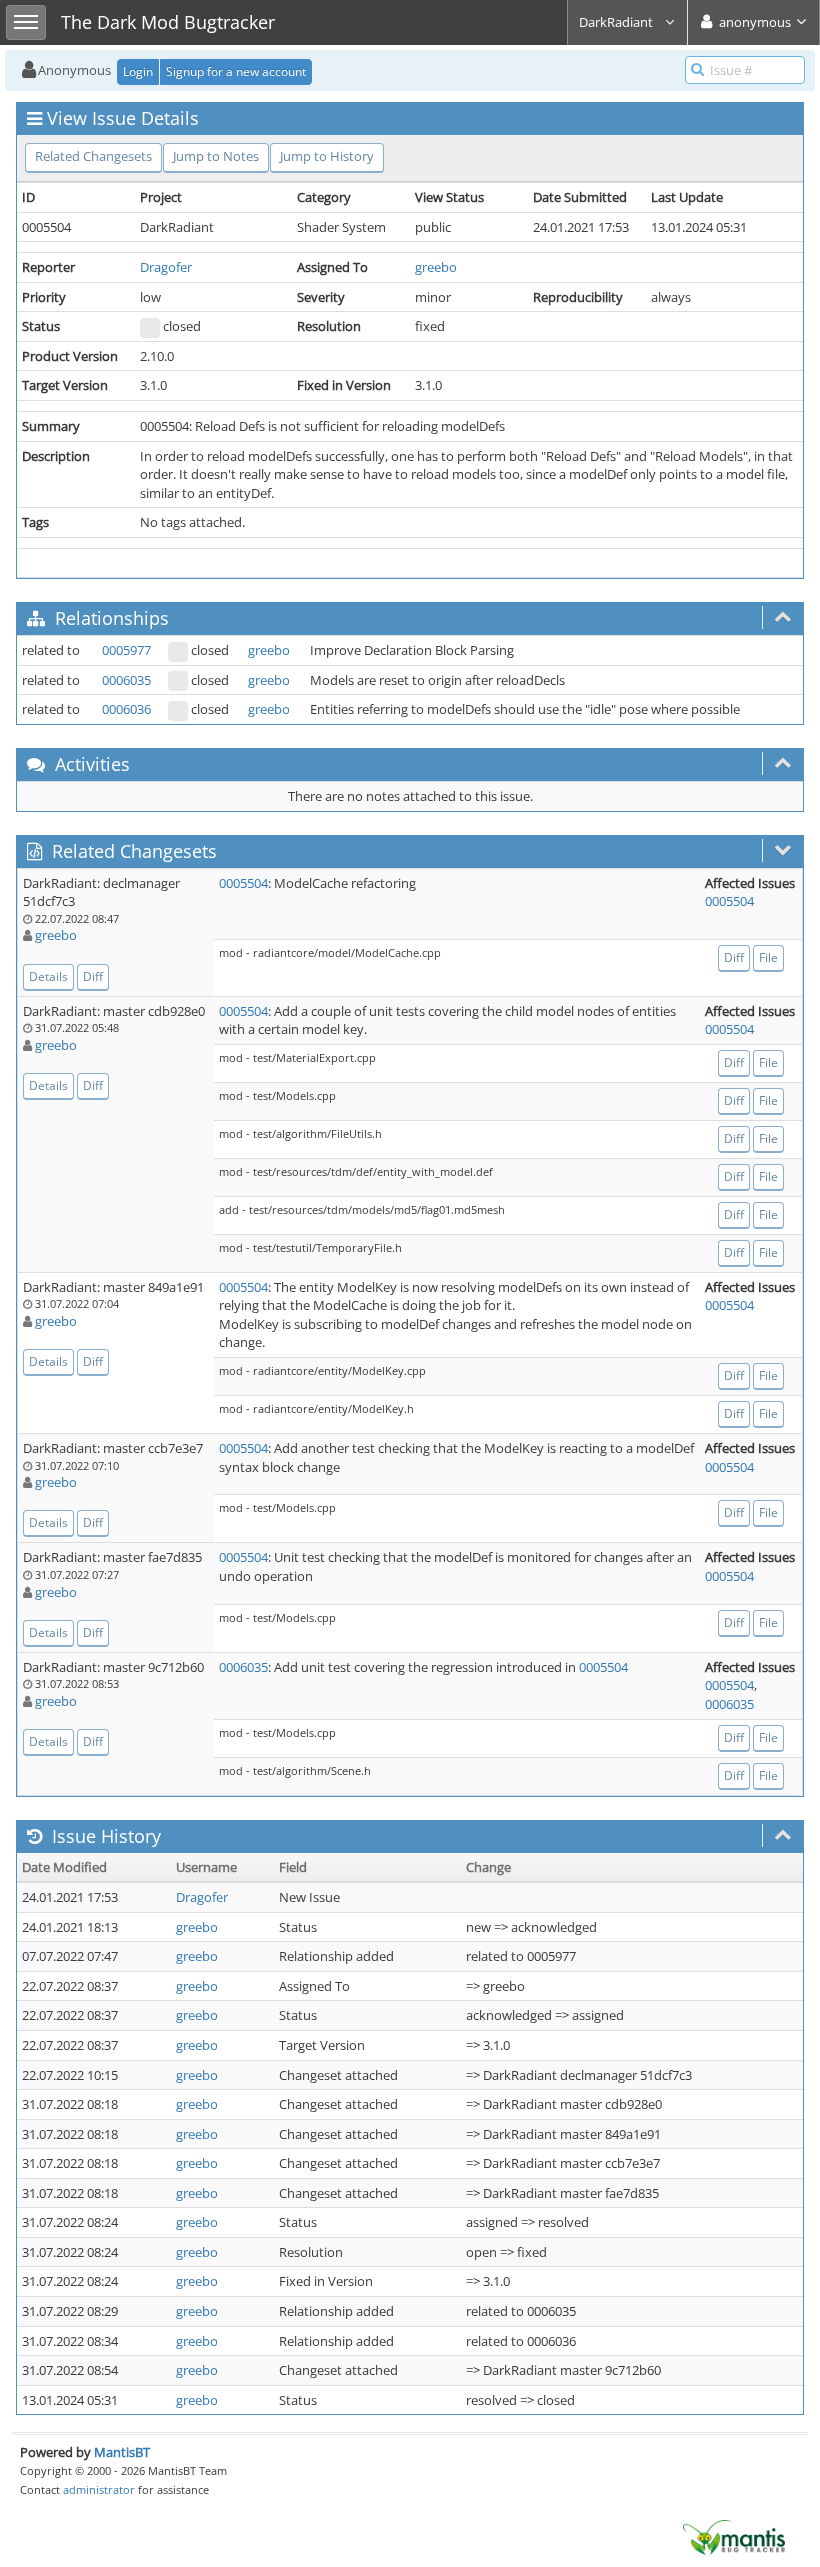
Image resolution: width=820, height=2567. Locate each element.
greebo (436, 267)
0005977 (126, 650)
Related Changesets (93, 156)
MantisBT (122, 2452)
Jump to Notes (216, 156)
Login (138, 71)
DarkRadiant (617, 22)
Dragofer (166, 267)
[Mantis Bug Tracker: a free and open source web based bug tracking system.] (734, 2536)
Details (48, 976)
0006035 (126, 680)
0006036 (126, 709)
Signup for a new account (236, 71)
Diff (93, 976)
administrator (99, 2489)
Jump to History (327, 156)
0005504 (243, 883)
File (768, 957)
